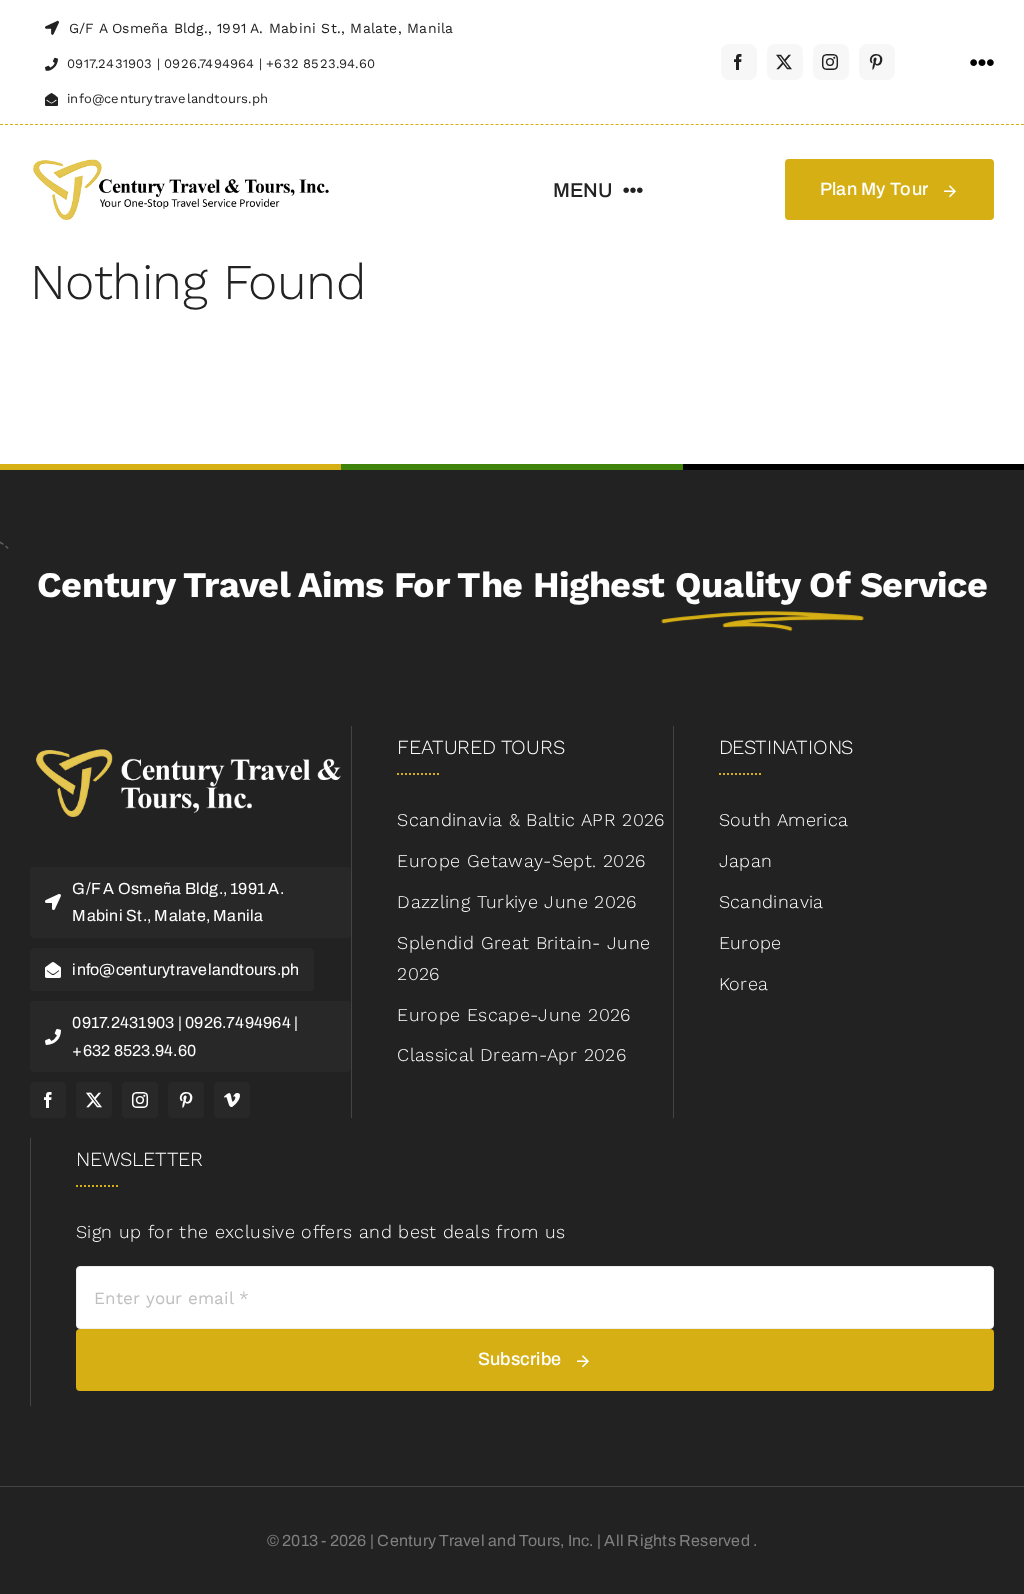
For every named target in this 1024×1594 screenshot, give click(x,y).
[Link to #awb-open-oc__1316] (982, 63)
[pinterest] (877, 62)
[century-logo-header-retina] (180, 158)
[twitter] (785, 62)
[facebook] (739, 62)
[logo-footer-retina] (190, 744)
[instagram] (831, 62)
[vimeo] (232, 1100)
